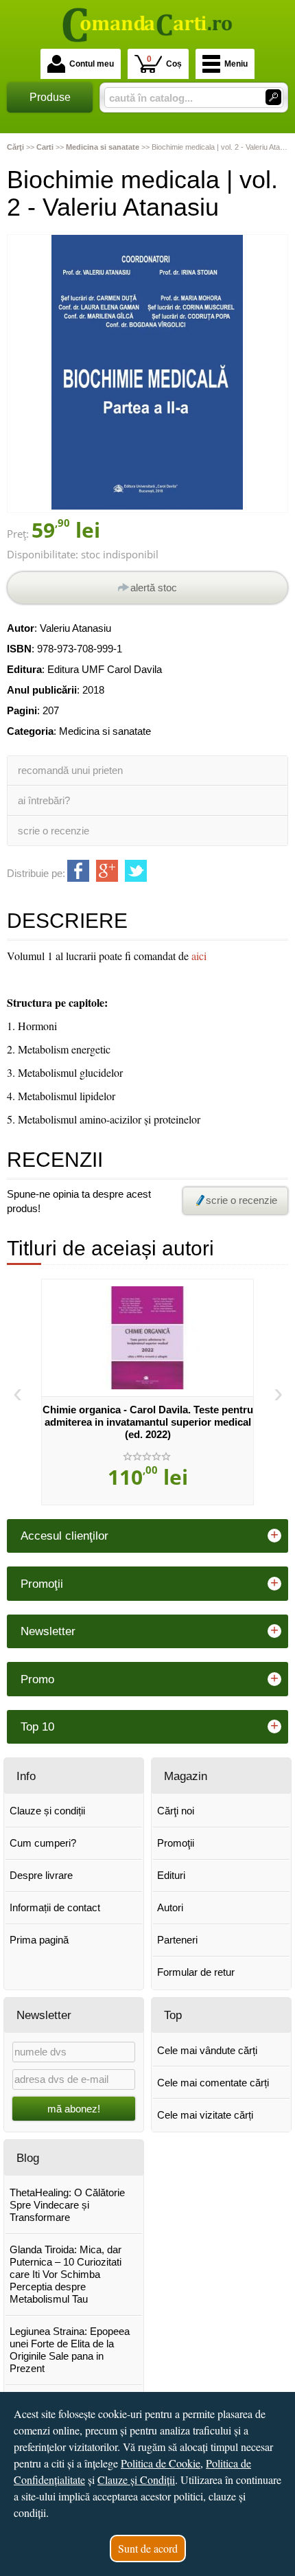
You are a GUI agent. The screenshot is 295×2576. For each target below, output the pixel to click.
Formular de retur (196, 1972)
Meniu (236, 64)
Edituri (171, 1875)
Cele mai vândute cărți (207, 2050)
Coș (164, 61)
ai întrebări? (44, 800)
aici (199, 956)
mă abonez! (74, 2109)
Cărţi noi (176, 1811)
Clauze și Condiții (136, 2480)
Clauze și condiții (47, 1811)
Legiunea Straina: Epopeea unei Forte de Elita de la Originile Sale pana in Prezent (70, 2350)
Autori (170, 1907)
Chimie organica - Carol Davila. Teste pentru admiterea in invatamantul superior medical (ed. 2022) (148, 1422)
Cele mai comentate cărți (213, 2083)
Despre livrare (41, 1875)
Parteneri (177, 1940)
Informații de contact (55, 1907)
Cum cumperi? (43, 1843)
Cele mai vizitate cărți (205, 2115)
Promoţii (176, 1843)
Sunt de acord (148, 2548)
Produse (50, 97)
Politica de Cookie (161, 2463)
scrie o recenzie (54, 831)
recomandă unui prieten (70, 770)
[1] (273, 97)
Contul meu (92, 64)
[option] (147, 1392)
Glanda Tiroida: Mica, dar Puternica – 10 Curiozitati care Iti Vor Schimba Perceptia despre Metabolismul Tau (66, 2274)
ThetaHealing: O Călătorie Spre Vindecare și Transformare (67, 2205)
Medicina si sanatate (105, 731)
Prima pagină (39, 1940)
